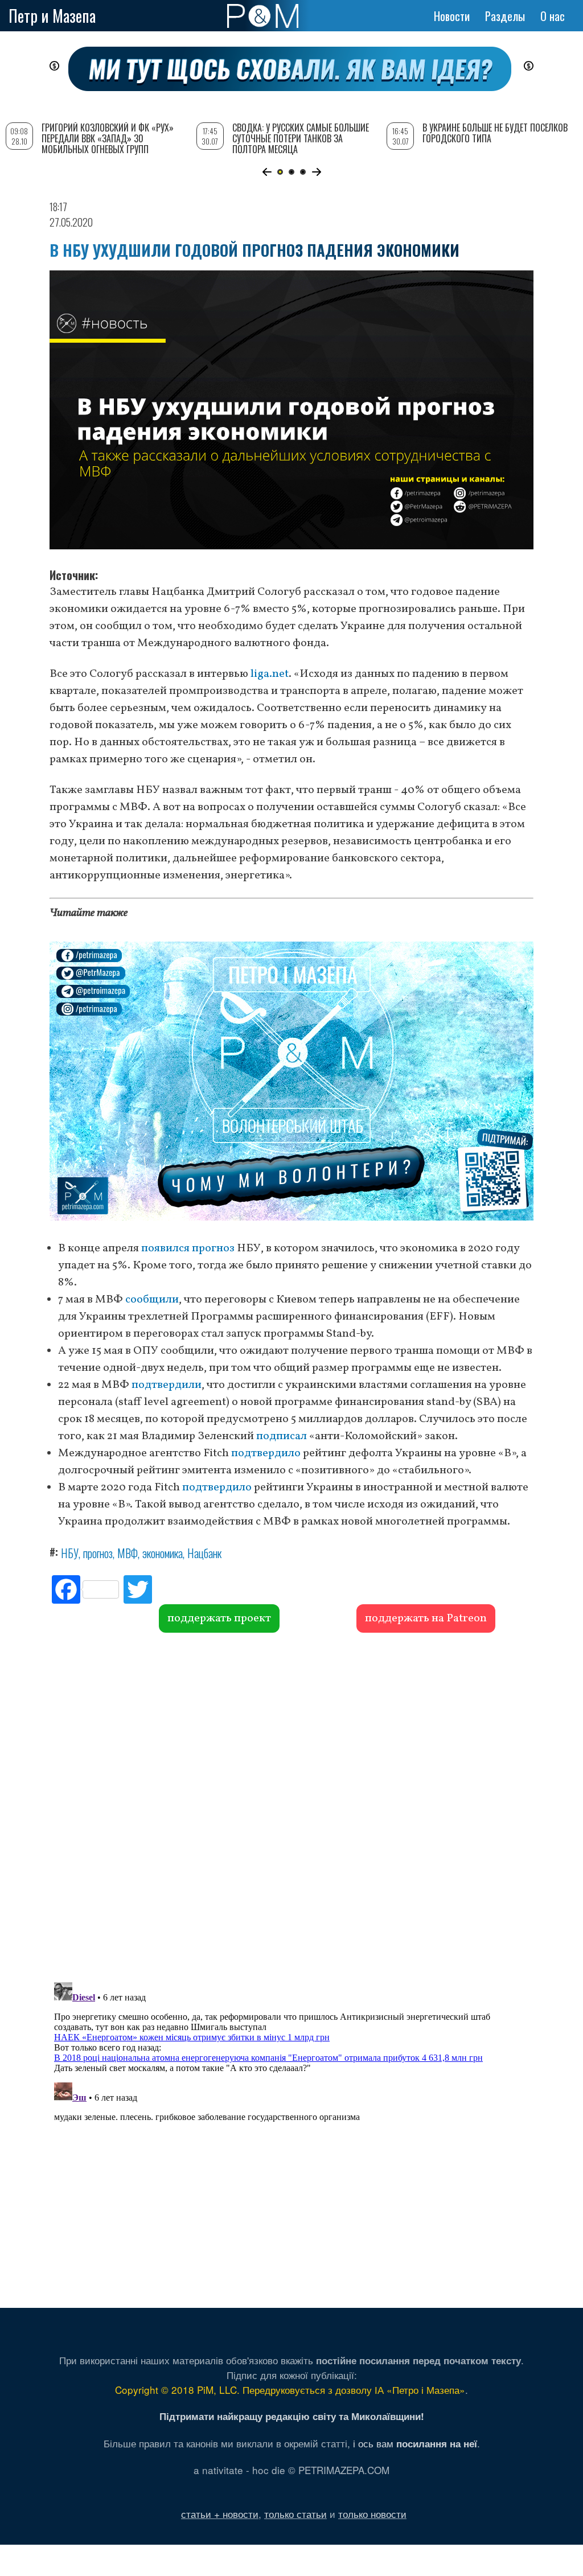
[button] (267, 172)
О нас (553, 16)
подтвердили (167, 1385)
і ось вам (415, 2443)
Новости (452, 16)
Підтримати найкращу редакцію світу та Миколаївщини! (292, 2416)
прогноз (98, 1553)
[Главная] (263, 16)
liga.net (270, 674)
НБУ (70, 1553)
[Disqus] (291, 1806)
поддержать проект (219, 1618)
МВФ (128, 1553)
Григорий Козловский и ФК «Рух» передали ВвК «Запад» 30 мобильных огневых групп (108, 138)
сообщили (152, 1300)
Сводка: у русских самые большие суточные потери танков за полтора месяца (301, 138)
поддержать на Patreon (426, 1618)
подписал (282, 1436)
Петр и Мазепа (52, 16)
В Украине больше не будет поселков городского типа (495, 133)
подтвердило (266, 1453)
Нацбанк (204, 1553)
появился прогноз (188, 1248)
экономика (163, 1553)
